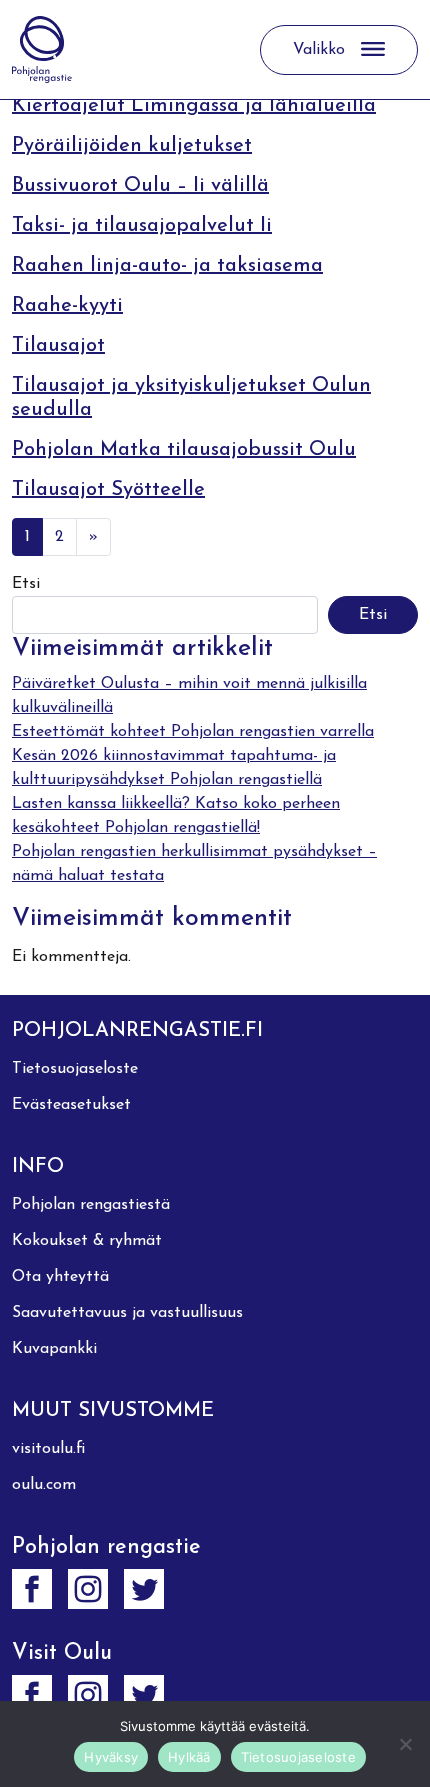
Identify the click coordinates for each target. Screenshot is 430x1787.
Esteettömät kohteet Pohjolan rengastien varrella (193, 732)
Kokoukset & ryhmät (87, 1241)
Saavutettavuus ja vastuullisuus (127, 1313)
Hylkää (189, 1757)
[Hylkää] (405, 1744)
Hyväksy (111, 1757)
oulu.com (44, 1485)
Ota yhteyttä (60, 1277)
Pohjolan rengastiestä (91, 1205)
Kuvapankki (54, 1349)
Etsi (26, 584)
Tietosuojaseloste (75, 1069)
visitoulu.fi (48, 1449)
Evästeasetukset (71, 1105)
